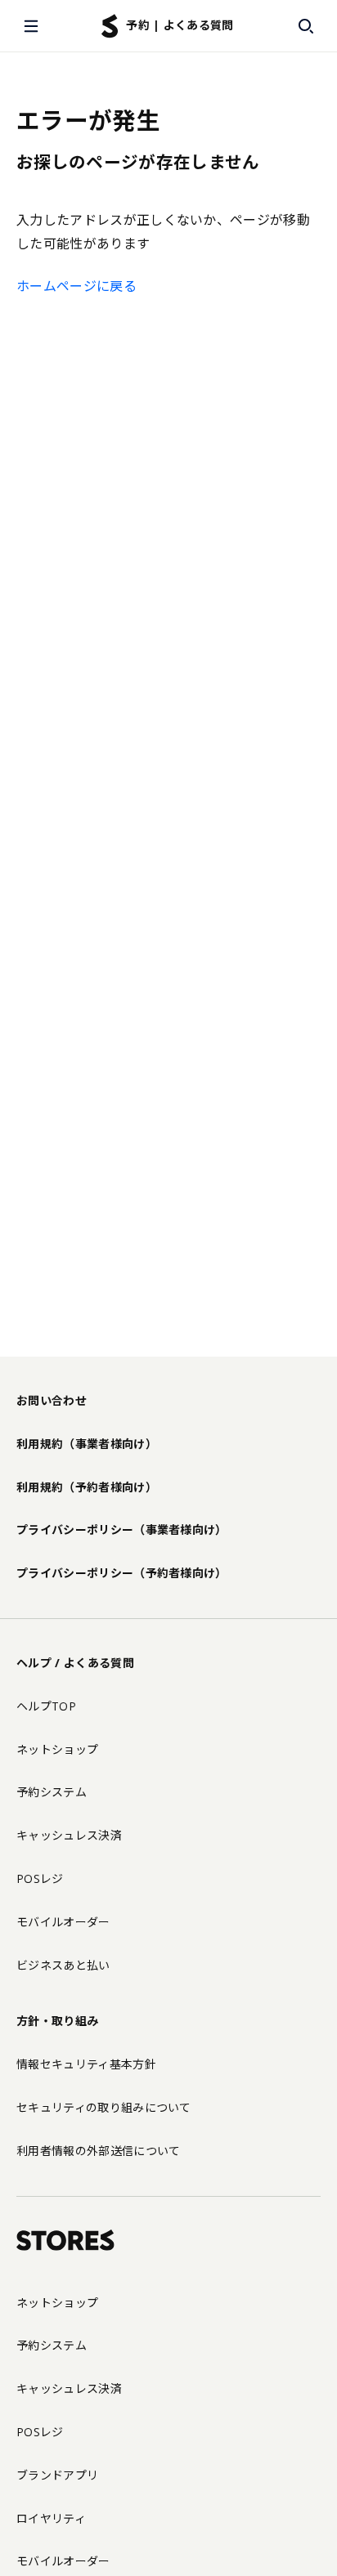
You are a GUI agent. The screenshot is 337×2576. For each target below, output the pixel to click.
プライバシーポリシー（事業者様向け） (122, 1529)
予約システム (52, 1792)
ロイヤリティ (51, 2518)
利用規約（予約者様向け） (87, 1487)
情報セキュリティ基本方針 (86, 2064)
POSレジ (40, 1878)
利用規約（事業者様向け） (87, 1444)
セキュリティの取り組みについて (104, 2107)
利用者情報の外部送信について (98, 2151)
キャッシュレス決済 (69, 1835)
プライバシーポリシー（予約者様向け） (122, 1573)
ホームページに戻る (76, 286)
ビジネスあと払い (63, 1965)
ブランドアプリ (57, 2475)
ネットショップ (57, 1749)
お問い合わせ (52, 1400)
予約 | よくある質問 (180, 25)
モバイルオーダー (63, 1922)
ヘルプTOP (46, 1706)
